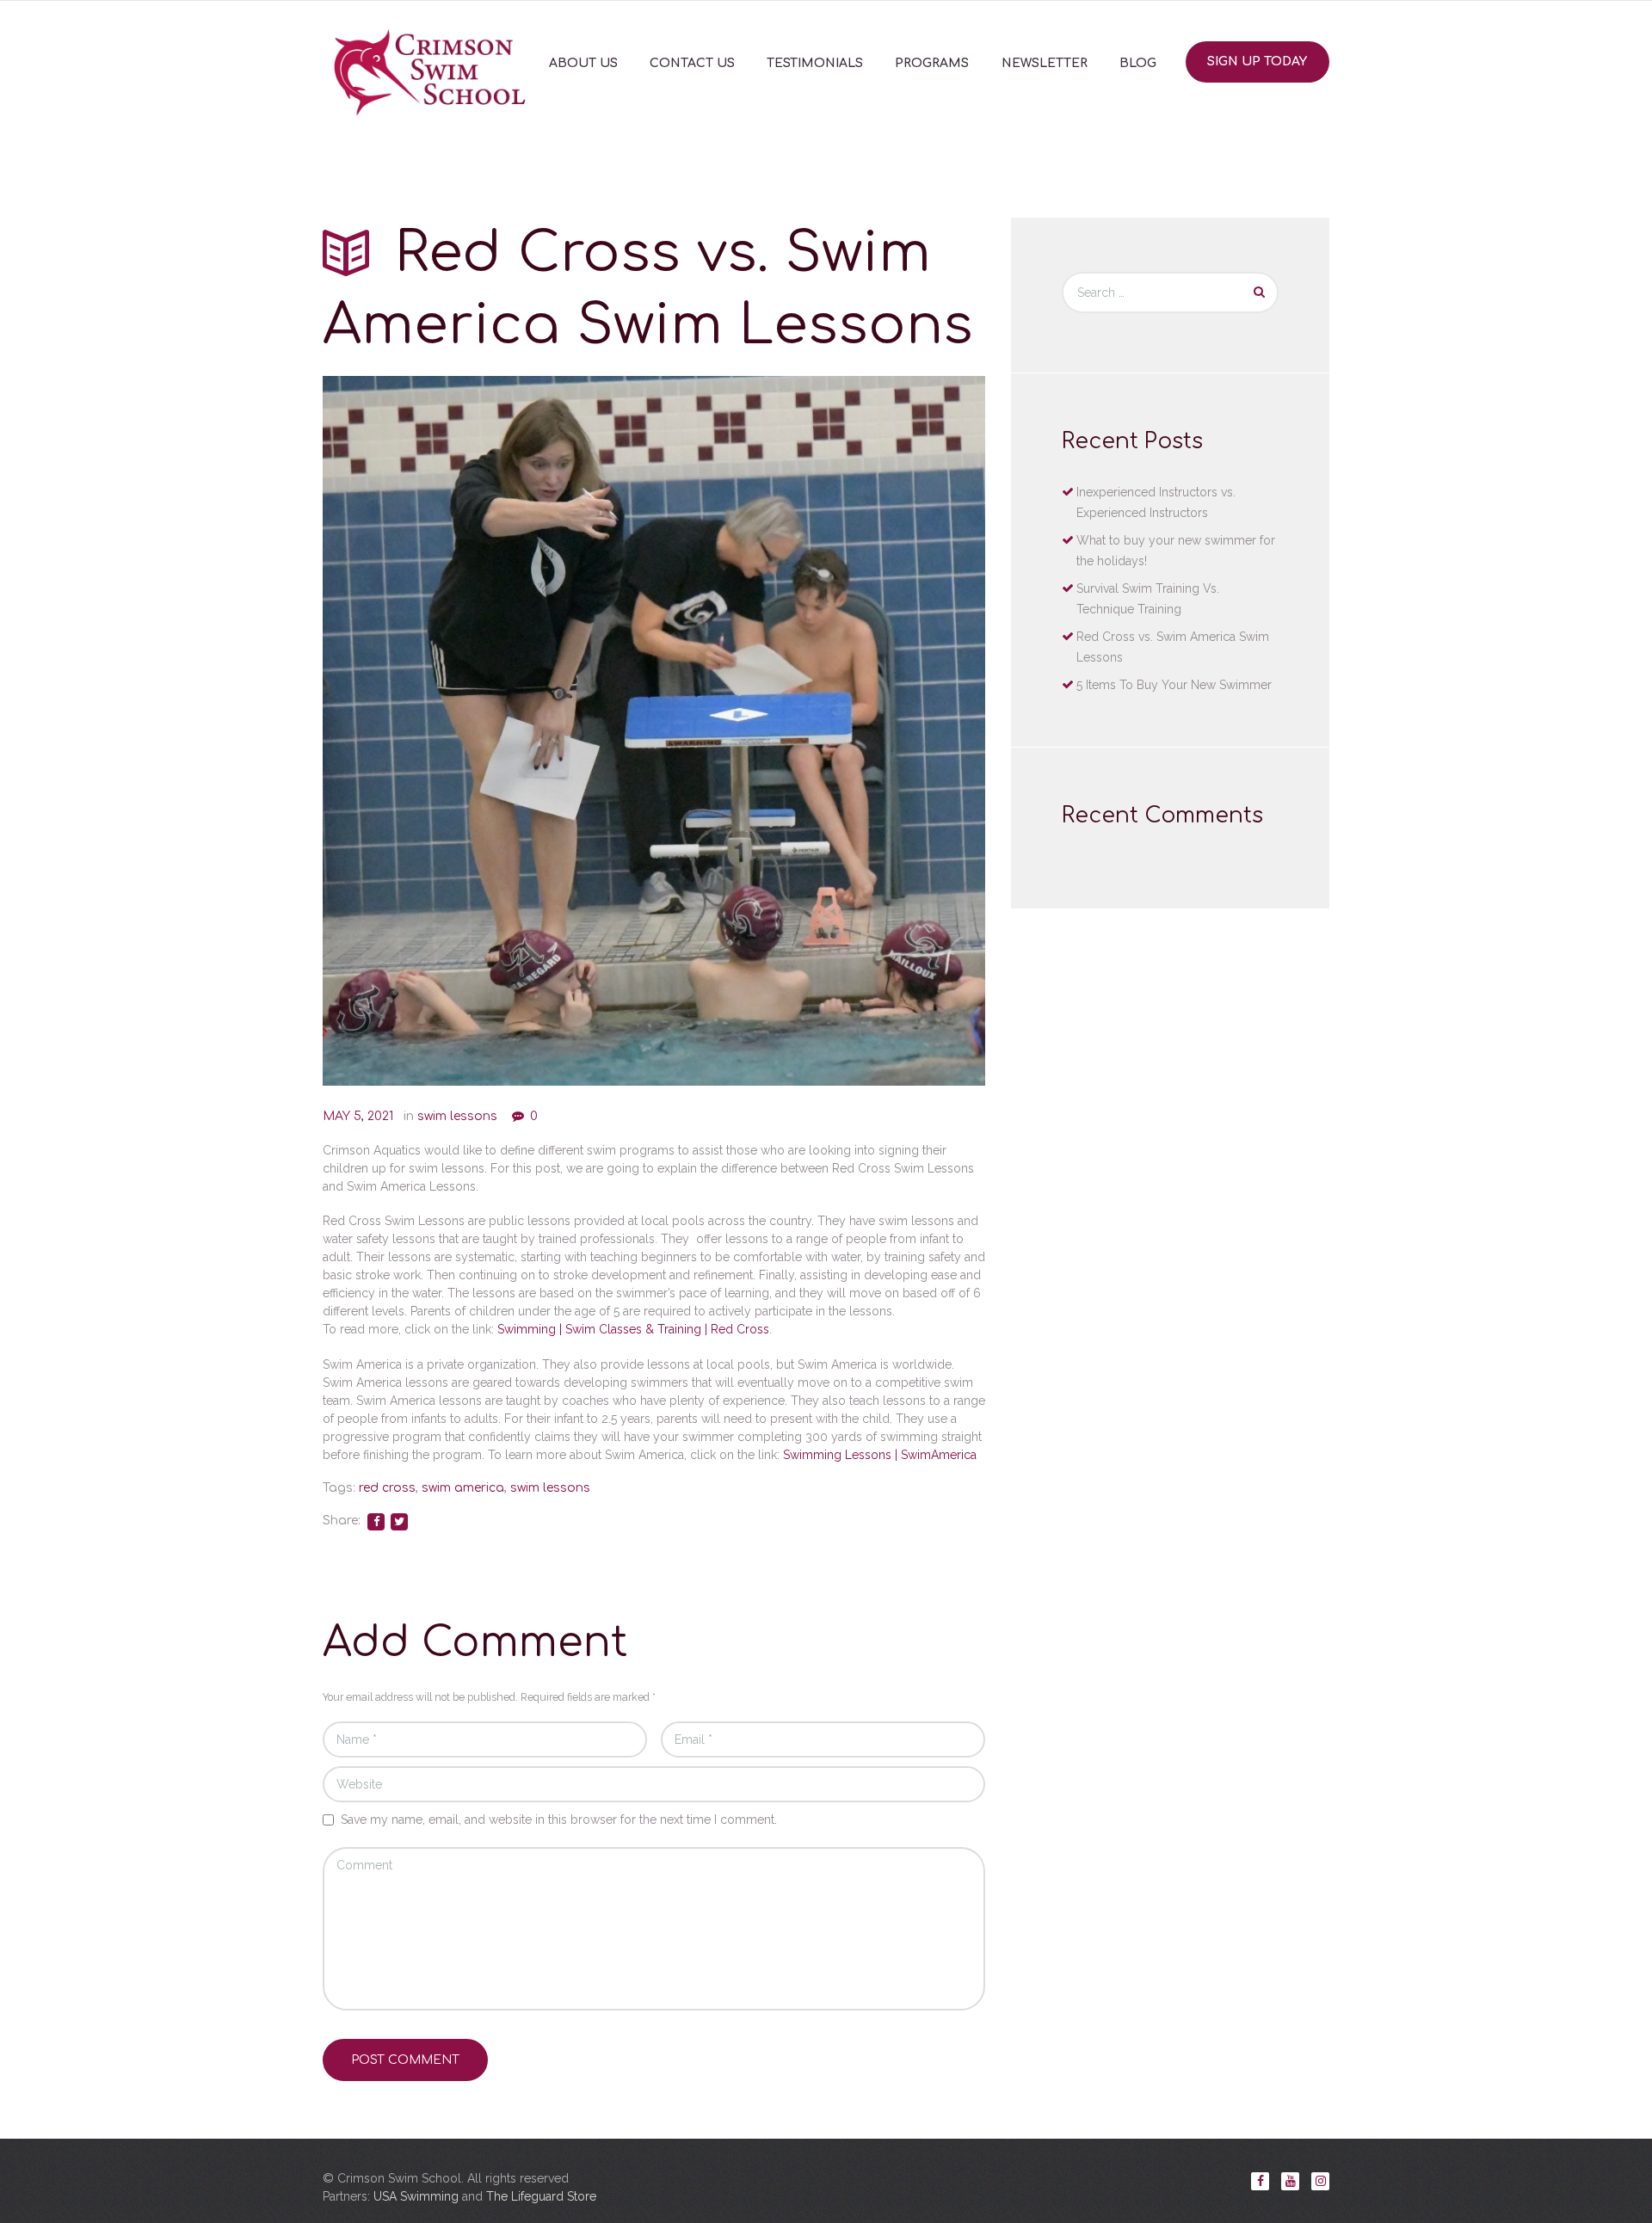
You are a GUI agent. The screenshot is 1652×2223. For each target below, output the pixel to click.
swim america (463, 1488)
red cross (387, 1488)
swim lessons (457, 1116)
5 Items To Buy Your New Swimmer (1174, 685)
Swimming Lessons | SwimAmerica (880, 1455)
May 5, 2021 (358, 1116)
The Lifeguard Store (541, 2196)
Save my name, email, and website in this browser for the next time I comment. (559, 1820)
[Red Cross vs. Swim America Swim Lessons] (654, 731)
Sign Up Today (1257, 62)
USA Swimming (416, 2196)
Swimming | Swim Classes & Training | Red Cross (633, 1329)
